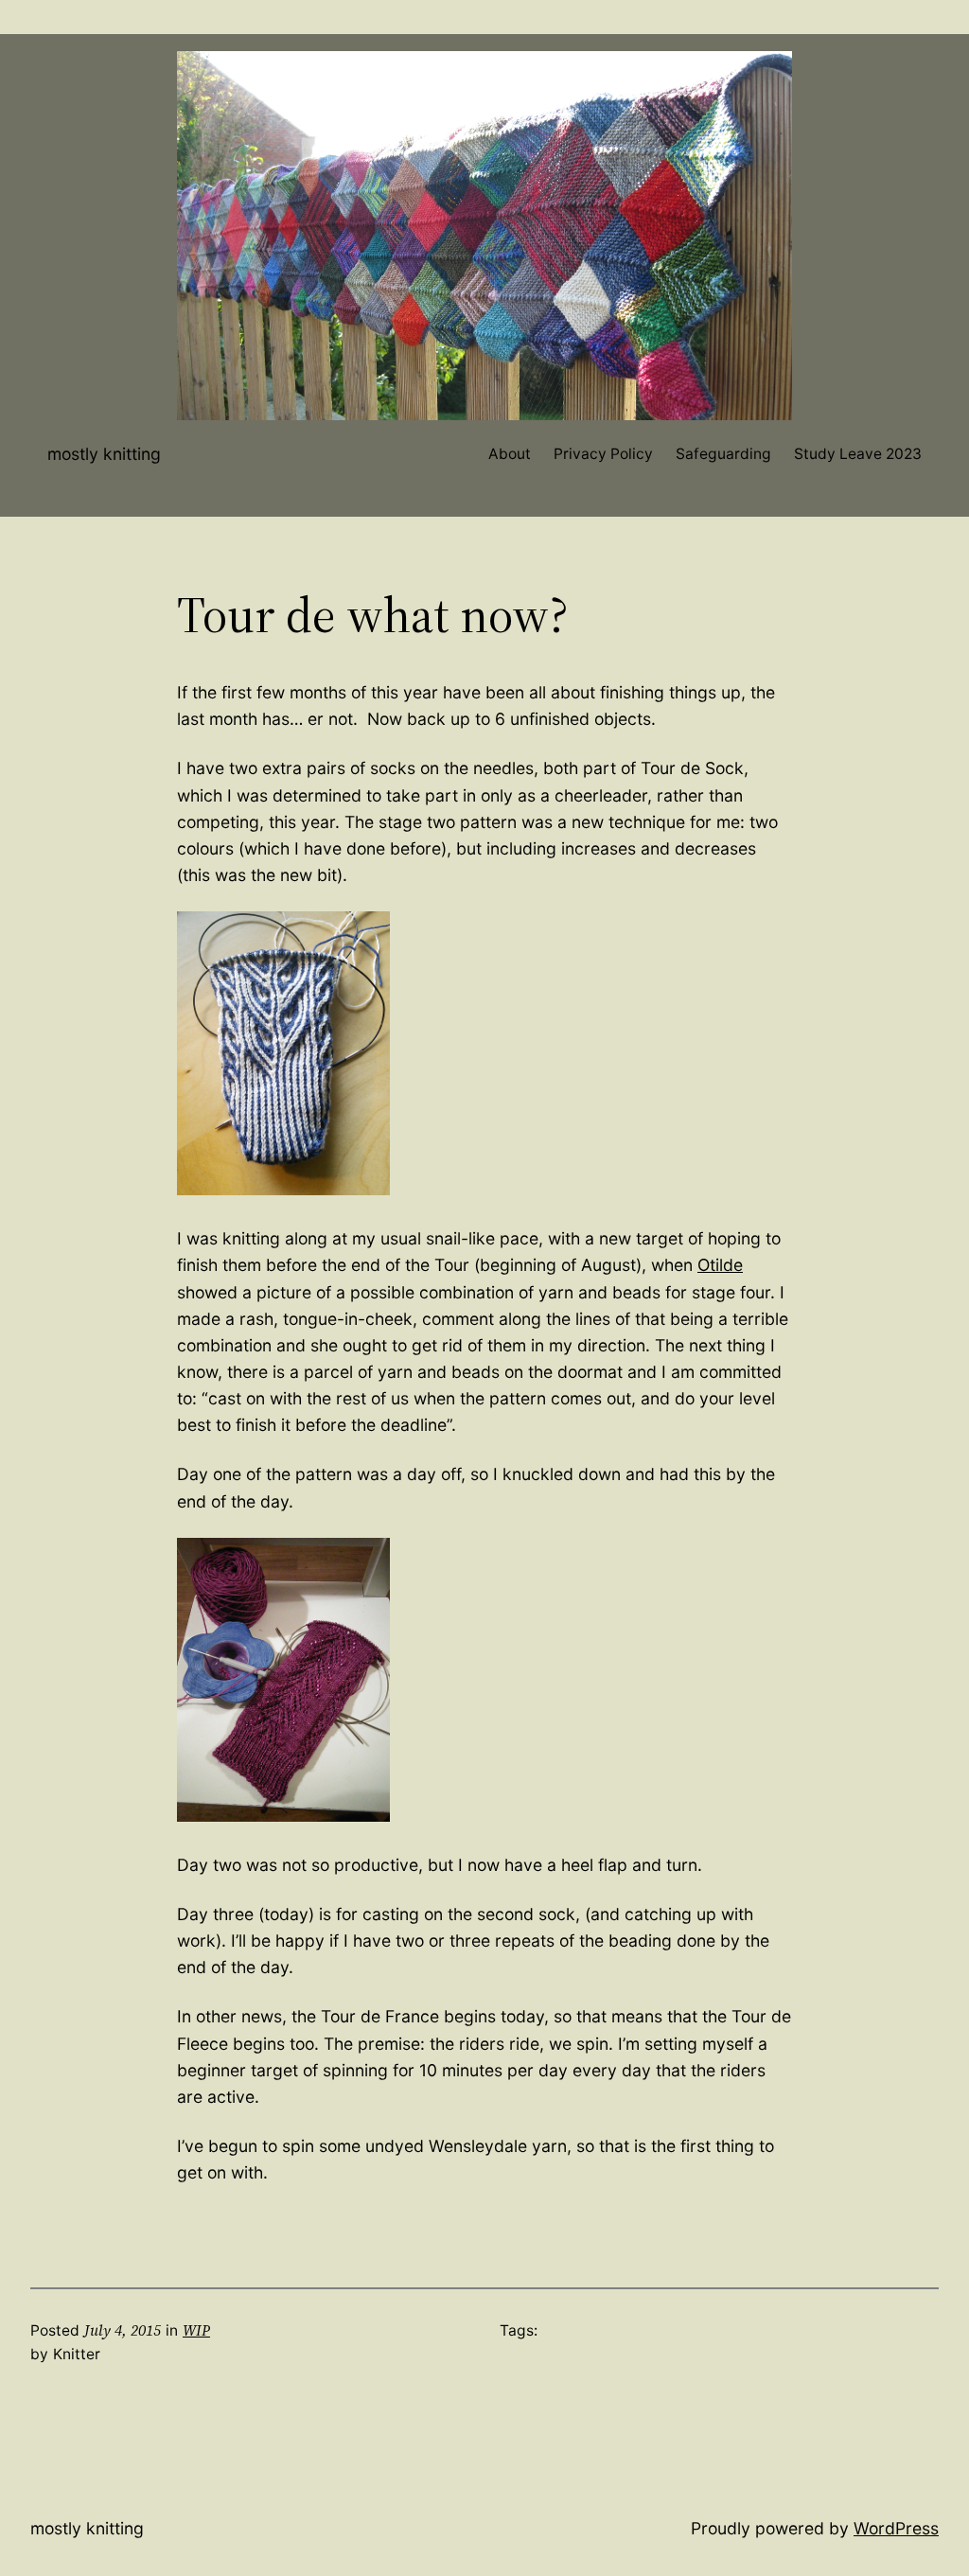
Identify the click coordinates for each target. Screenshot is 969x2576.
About (510, 454)
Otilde (720, 1265)
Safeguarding (723, 454)
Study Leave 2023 (858, 454)
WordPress (896, 2528)
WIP (196, 2330)
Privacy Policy (603, 454)
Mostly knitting (104, 454)
